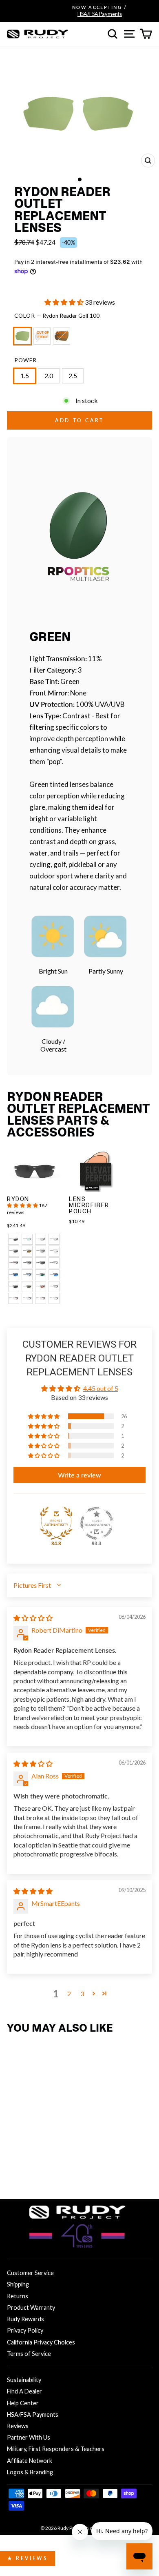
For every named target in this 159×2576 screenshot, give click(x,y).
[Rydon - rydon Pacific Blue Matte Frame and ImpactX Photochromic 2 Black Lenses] (27, 1275)
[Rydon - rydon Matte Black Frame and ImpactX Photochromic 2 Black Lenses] (54, 1239)
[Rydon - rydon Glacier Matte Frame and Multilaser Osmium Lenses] (27, 1239)
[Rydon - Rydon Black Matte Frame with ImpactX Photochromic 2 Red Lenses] (14, 1298)
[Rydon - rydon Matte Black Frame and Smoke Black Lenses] (14, 1239)
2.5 (73, 376)
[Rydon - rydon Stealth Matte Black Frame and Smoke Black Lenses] (41, 1263)
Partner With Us (29, 2437)
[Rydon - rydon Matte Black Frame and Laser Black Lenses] (41, 1251)
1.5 (25, 376)
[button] (65, 302)
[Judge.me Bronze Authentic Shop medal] (56, 1523)
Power (25, 360)
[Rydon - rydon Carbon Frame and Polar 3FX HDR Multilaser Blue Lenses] (54, 1275)
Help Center (23, 2403)
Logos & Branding (30, 2472)
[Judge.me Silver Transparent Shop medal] (97, 1523)
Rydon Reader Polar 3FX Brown (62, 336)
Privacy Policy (25, 2330)
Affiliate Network (30, 2461)
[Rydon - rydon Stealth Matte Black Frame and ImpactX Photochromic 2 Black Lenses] (27, 1263)
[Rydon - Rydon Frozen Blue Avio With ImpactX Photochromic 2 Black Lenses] (54, 1287)
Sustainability (24, 2380)
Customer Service (30, 2273)
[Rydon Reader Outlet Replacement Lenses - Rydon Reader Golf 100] (14, 2169)
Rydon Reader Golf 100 (22, 336)
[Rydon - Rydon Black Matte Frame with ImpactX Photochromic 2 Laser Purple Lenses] (27, 1298)
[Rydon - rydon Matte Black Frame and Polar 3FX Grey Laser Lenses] (14, 1251)
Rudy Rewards (25, 2319)
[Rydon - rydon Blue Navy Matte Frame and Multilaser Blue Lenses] (14, 1275)
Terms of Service (29, 2354)
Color (57, 316)
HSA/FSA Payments (33, 2414)
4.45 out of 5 (101, 1388)
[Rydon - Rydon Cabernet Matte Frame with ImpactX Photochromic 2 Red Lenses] (41, 1298)
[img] (33, 1618)
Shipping (18, 2284)
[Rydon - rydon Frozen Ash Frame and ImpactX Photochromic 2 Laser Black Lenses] (41, 1239)
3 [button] (82, 1993)
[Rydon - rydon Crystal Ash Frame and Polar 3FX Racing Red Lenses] (41, 1287)
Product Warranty (31, 2307)
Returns (18, 2296)
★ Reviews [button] (28, 2558)
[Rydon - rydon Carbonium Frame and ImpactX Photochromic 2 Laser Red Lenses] (14, 1263)
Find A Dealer (24, 2391)
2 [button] (69, 1993)
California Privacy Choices (41, 2342)
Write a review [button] (79, 1475)
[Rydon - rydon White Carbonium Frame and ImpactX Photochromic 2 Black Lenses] (54, 1251)
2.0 (49, 376)
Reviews (18, 2426)
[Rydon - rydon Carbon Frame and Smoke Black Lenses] (14, 1287)
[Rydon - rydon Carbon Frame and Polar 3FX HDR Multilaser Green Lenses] (41, 1275)
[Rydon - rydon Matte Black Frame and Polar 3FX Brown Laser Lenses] (27, 1251)
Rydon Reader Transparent (42, 336)
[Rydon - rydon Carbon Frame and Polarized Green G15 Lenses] (27, 1287)
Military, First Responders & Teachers (56, 2449)
